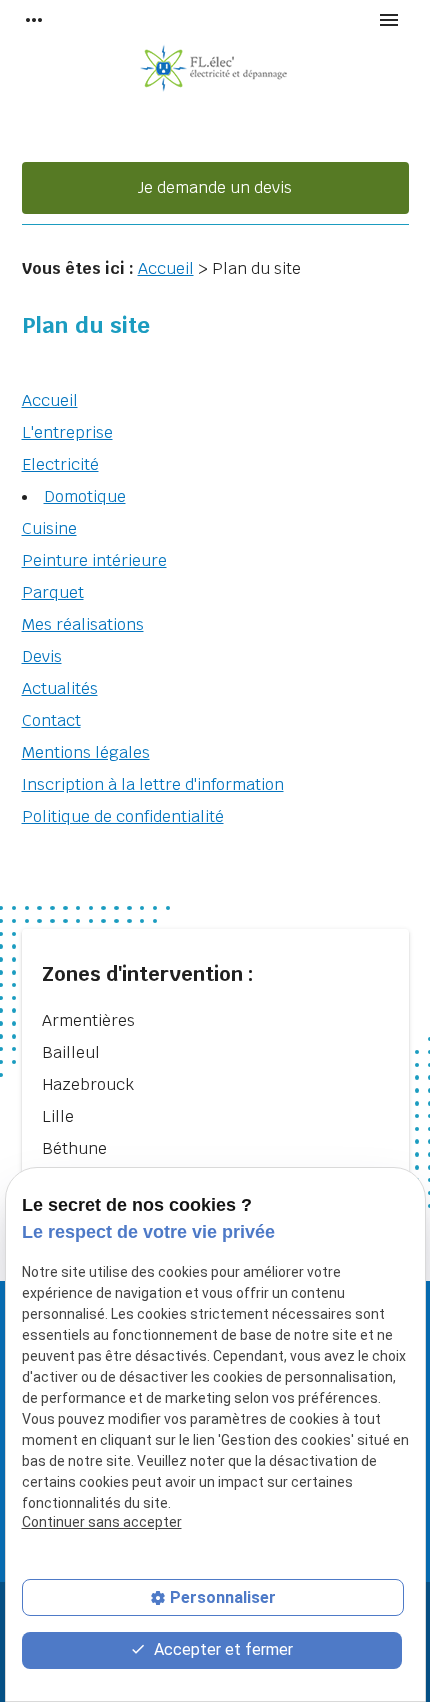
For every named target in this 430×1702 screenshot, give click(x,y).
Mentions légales (86, 752)
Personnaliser (223, 1597)
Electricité (60, 464)
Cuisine (49, 528)
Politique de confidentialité (123, 816)
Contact (51, 720)
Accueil (166, 268)
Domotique (85, 496)
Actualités (60, 688)
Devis (42, 656)
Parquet (53, 592)
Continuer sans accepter (102, 1522)
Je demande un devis (215, 187)
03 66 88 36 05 (215, 140)
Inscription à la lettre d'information (153, 784)
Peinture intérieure (94, 560)
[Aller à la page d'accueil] (215, 69)
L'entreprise (67, 432)
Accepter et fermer (221, 1649)
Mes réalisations (83, 624)
